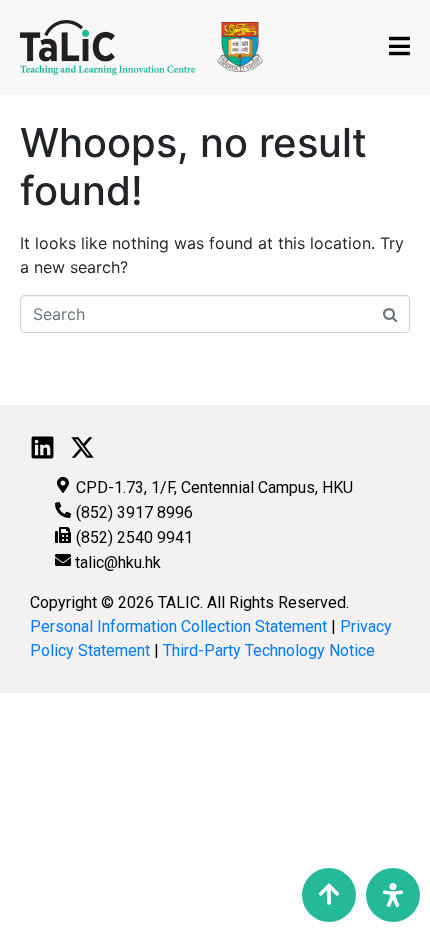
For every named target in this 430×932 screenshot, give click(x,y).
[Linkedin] (42, 447)
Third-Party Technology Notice (269, 650)
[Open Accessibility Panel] (393, 895)
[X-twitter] (82, 447)
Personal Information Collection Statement (178, 626)
